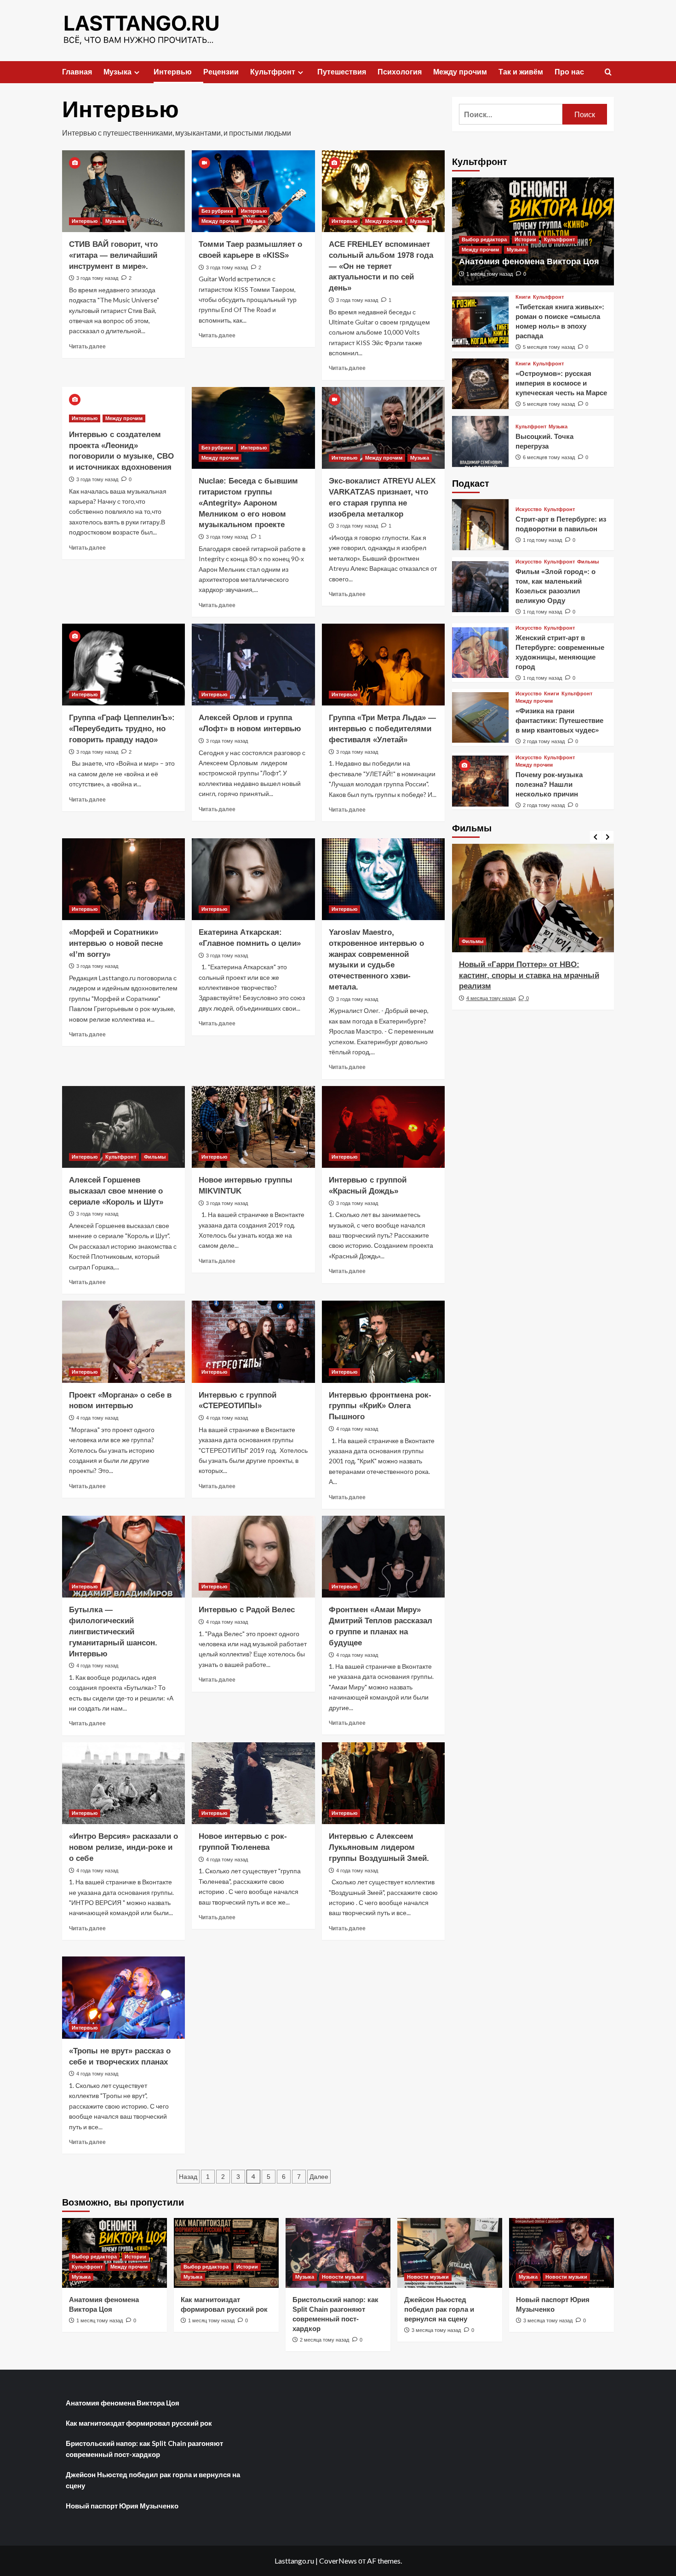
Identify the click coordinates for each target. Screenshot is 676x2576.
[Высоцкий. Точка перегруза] (480, 441)
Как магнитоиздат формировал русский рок (139, 2423)
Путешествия (342, 72)
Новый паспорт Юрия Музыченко (122, 2506)
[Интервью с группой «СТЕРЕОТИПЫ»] (253, 1342)
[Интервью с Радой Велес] (253, 1557)
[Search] (608, 72)
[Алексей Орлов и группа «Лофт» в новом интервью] (253, 665)
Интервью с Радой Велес (247, 1610)
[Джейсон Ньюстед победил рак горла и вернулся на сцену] (450, 2253)
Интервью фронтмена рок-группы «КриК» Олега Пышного (380, 1406)
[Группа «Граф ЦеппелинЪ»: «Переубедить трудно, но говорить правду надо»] (123, 665)
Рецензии (221, 72)
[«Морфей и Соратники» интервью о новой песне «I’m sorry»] (123, 879)
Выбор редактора (484, 239)
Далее (319, 2177)
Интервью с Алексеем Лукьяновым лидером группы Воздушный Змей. (379, 1847)
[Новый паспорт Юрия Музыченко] (561, 2253)
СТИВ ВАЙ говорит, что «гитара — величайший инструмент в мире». (113, 255)
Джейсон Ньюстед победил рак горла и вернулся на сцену (439, 2309)
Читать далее (87, 346)
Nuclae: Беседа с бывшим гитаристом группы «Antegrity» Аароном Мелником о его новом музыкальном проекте (248, 503)
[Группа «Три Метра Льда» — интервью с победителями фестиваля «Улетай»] (383, 665)
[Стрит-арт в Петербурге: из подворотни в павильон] (480, 525)
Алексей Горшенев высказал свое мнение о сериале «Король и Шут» (116, 1191)
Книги (523, 297)
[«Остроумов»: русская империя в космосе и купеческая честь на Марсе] (480, 384)
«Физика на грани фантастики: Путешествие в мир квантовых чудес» (559, 720)
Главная (77, 72)
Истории (525, 239)
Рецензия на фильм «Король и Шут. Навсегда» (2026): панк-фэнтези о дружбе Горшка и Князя (527, 975)
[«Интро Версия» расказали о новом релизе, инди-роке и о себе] (123, 1783)
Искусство (529, 509)
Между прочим (460, 72)
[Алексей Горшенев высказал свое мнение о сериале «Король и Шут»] (123, 1127)
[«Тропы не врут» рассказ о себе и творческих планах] (123, 1997)
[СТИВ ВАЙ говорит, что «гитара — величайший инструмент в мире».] (123, 191)
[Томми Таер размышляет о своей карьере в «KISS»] (253, 191)
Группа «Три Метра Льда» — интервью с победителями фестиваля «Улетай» (382, 729)
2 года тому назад (544, 741)
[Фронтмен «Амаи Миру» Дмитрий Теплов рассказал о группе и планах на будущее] (383, 1557)
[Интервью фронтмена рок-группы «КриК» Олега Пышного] (383, 1342)
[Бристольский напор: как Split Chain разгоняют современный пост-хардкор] (338, 2253)
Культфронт (273, 72)
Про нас (569, 72)
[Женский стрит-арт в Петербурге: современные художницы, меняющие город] (480, 653)
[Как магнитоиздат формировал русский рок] (226, 2253)
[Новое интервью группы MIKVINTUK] (253, 1127)
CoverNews (338, 2561)
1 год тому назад (542, 540)
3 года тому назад (97, 278)
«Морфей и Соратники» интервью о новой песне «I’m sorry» (116, 943)
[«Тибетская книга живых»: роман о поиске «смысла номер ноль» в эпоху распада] (480, 322)
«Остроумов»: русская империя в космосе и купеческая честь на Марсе (561, 383)
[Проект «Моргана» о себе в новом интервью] (123, 1342)
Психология (400, 72)
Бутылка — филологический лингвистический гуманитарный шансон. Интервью (113, 1632)
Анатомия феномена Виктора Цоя (529, 262)
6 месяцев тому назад (549, 457)
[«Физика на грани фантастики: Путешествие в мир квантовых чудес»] (480, 718)
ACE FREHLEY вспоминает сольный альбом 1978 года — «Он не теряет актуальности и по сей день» (381, 266)
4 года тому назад (97, 1418)
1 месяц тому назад (490, 274)
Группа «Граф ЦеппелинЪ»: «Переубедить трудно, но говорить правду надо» (122, 729)
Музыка (117, 72)
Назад (188, 2177)
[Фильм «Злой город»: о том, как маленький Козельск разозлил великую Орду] (480, 587)
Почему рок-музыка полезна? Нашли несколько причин (549, 784)
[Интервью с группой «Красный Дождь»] (383, 1127)
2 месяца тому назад (324, 2340)
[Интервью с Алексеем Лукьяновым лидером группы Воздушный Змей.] (383, 1783)
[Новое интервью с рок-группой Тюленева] (253, 1783)
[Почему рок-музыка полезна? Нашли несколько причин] (480, 781)
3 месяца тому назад (436, 2330)
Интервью (173, 72)
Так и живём (521, 72)
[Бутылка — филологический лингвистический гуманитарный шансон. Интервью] (123, 1557)
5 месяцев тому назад (549, 347)
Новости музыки (343, 2277)
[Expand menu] (137, 72)
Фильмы (155, 1157)
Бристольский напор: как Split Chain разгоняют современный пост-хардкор (144, 2449)
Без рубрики (217, 211)
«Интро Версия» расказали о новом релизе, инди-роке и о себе (123, 1847)
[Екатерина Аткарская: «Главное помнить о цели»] (253, 879)
